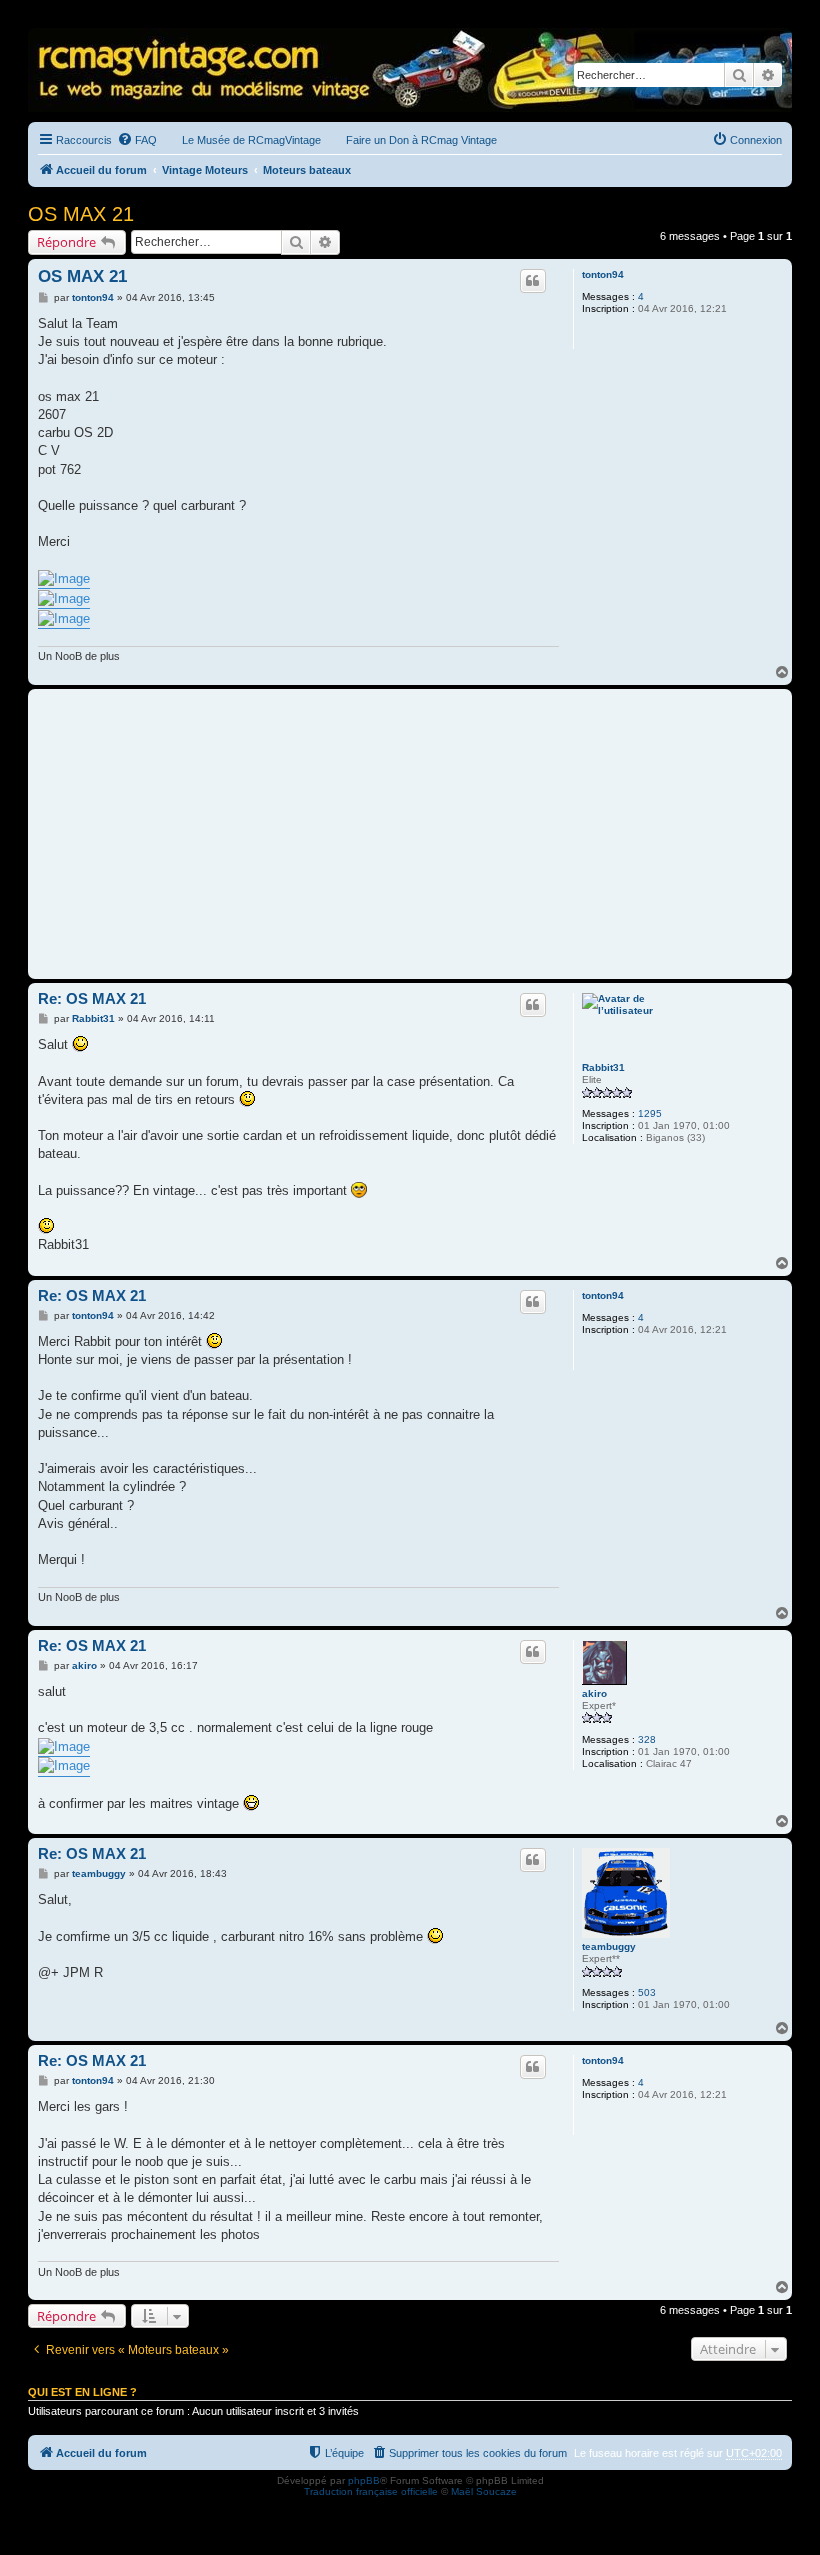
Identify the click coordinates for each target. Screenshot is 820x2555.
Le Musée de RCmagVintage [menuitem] (251, 140)
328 (647, 1739)
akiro (594, 1693)
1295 (650, 1113)
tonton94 (603, 274)
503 (647, 1992)
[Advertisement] (410, 834)
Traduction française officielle (371, 2491)
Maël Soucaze (484, 2491)
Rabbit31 (603, 1067)
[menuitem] (137, 140)
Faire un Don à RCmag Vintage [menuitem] (421, 140)
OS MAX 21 (81, 214)
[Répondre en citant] (533, 281)
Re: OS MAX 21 (92, 998)
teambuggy (609, 1946)
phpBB (364, 2480)
